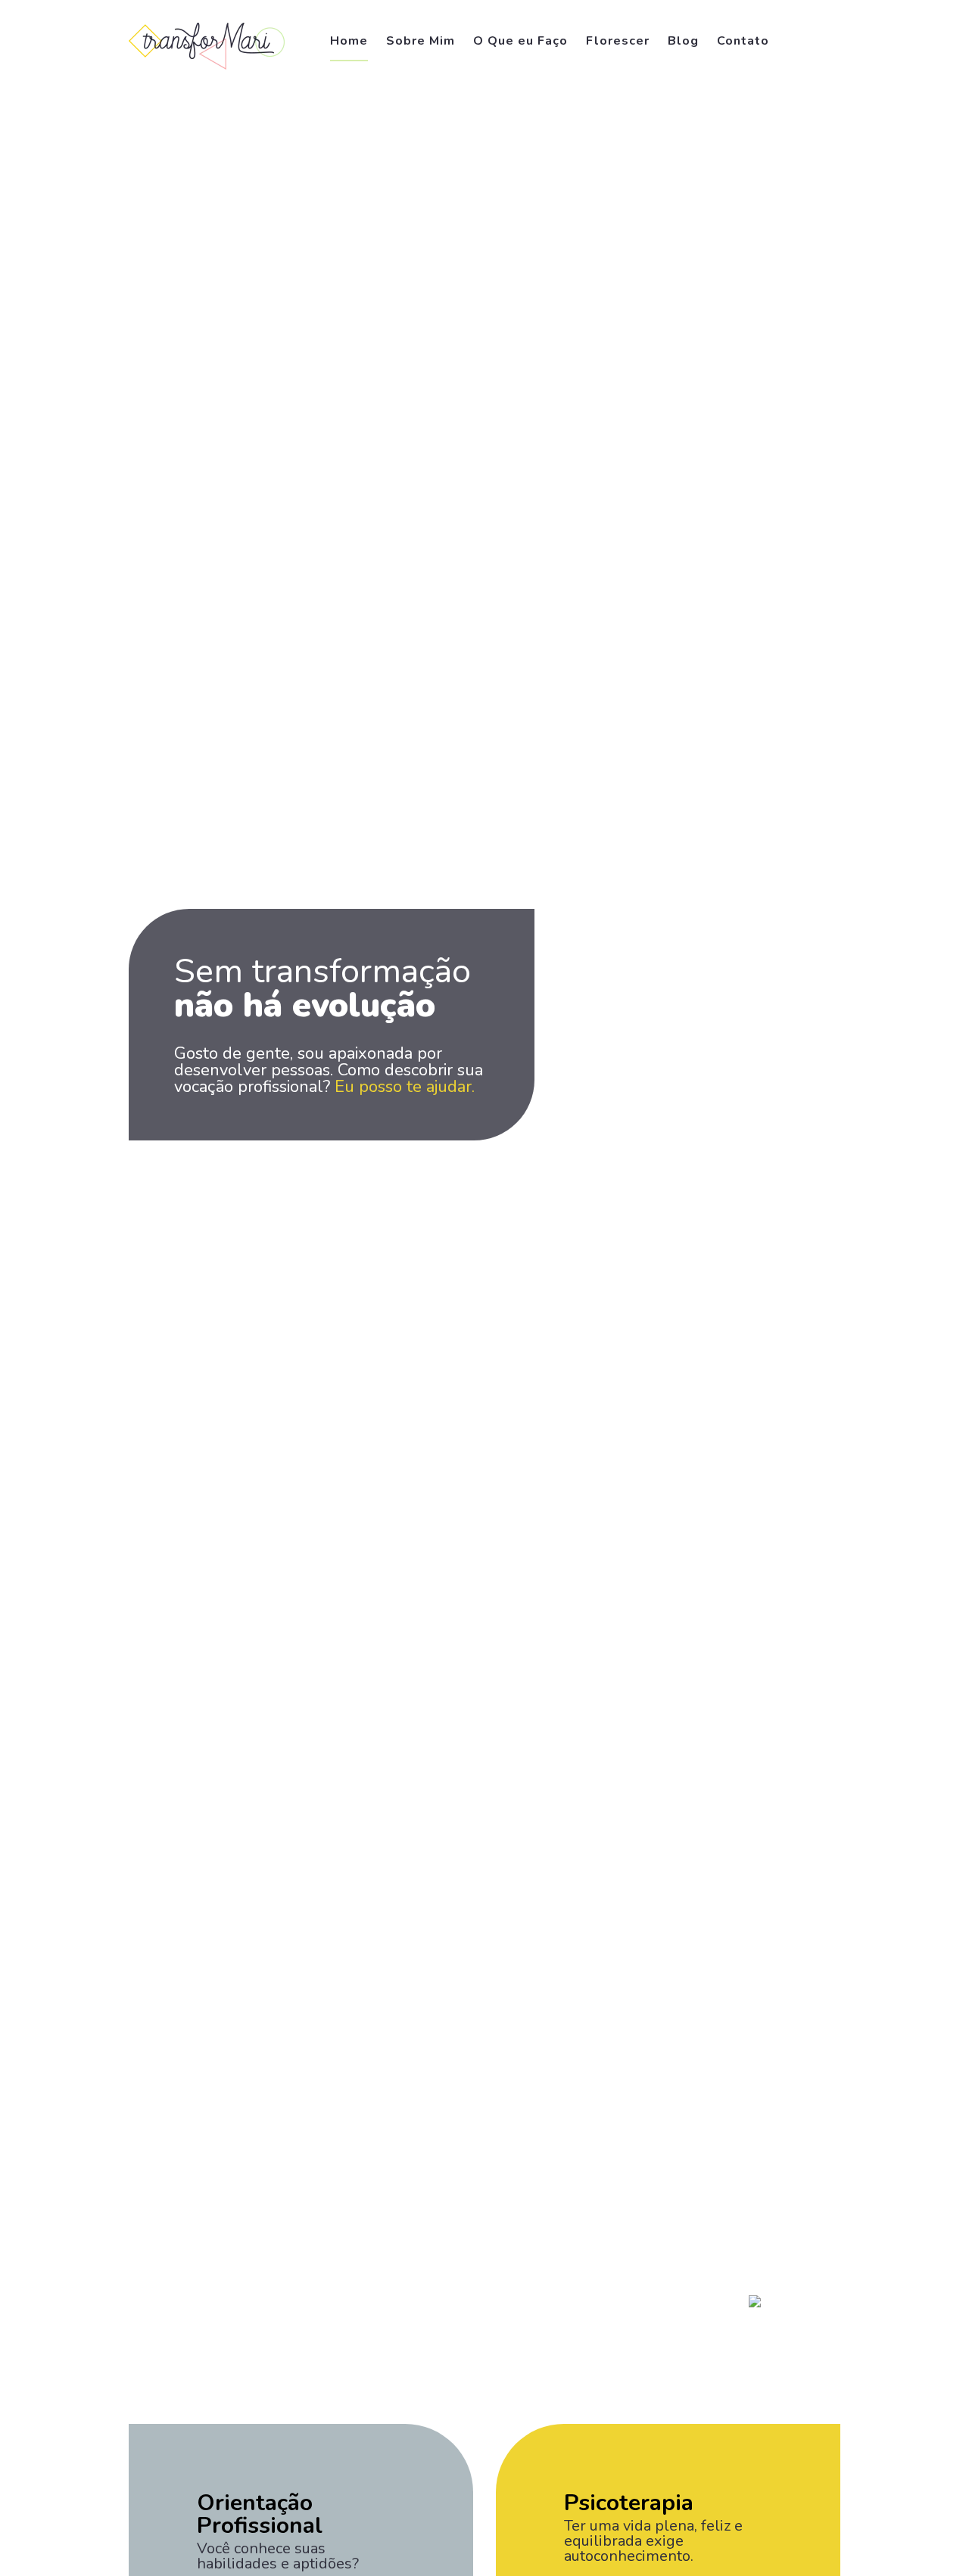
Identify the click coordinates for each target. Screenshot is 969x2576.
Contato (743, 41)
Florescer (618, 41)
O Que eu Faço (520, 41)
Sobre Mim (421, 41)
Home (349, 41)
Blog (683, 41)
